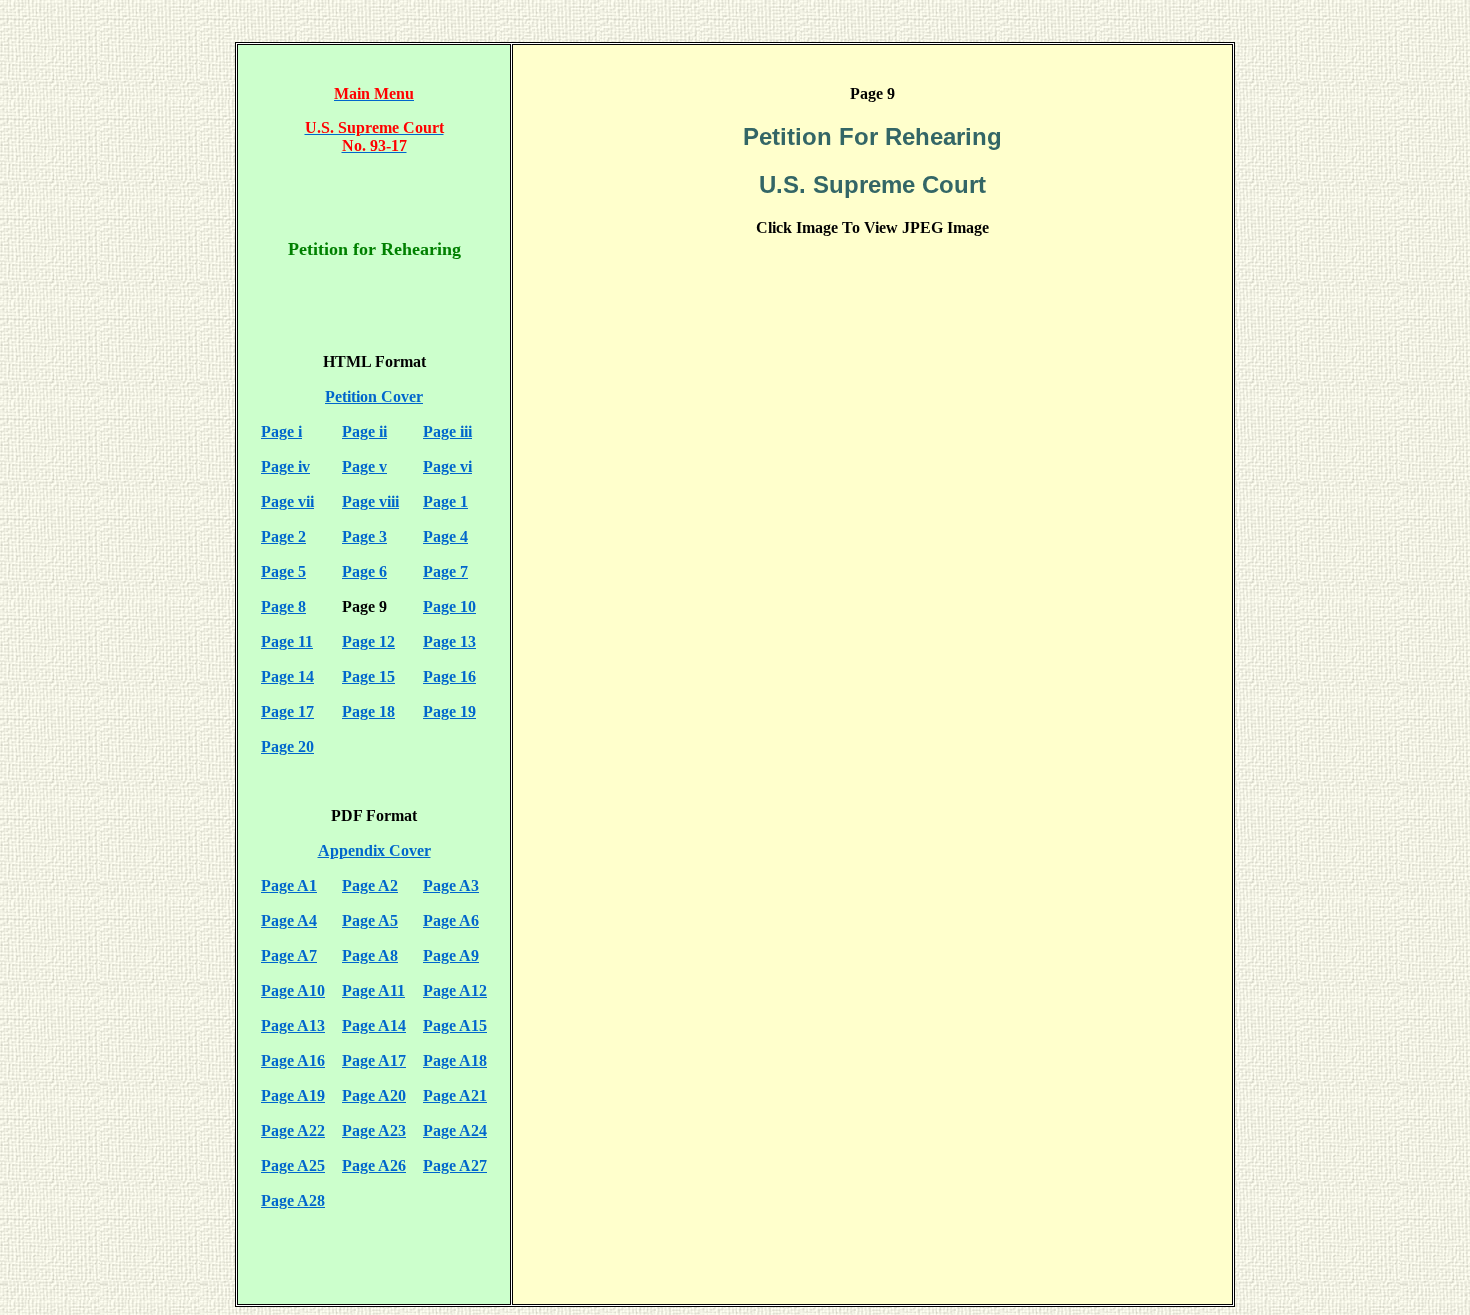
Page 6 (364, 571)
